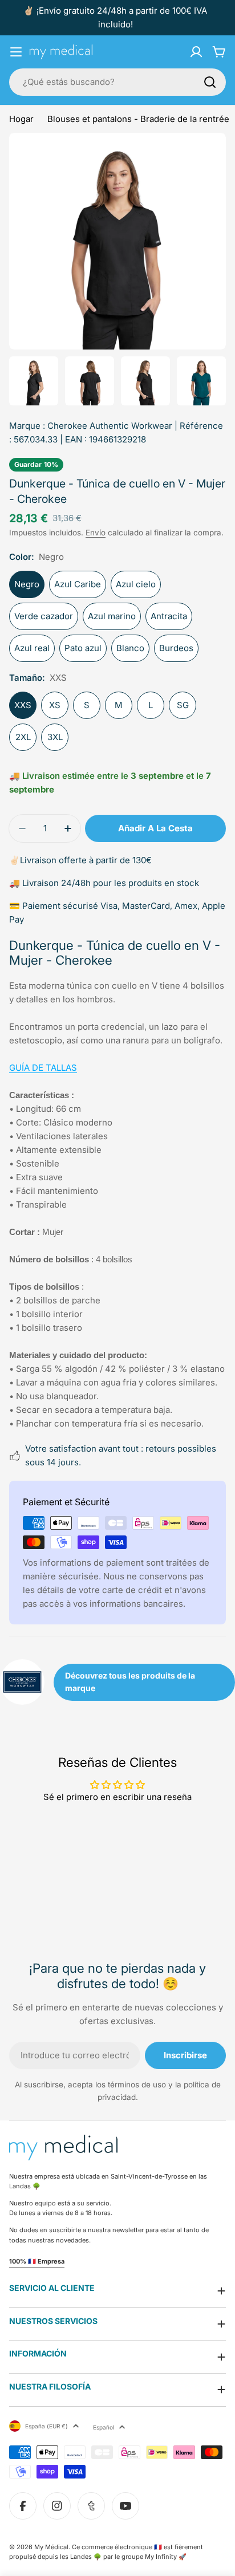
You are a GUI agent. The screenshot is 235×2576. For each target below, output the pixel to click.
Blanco (130, 648)
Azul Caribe (78, 584)
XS (55, 705)
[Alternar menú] (16, 52)
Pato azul (83, 648)
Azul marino (112, 616)
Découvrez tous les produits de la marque (130, 1682)
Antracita (169, 616)
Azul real (32, 648)
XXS (23, 705)
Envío (96, 533)
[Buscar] (210, 82)
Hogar (21, 119)
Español (104, 2427)
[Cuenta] (196, 52)
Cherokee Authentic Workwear (110, 426)
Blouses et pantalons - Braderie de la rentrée (138, 119)
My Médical (51, 2547)
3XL (55, 737)
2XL (23, 737)
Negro (27, 584)
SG (183, 705)
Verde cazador (44, 616)
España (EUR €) (46, 2426)
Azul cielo (136, 584)
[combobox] (117, 82)
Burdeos (176, 648)
